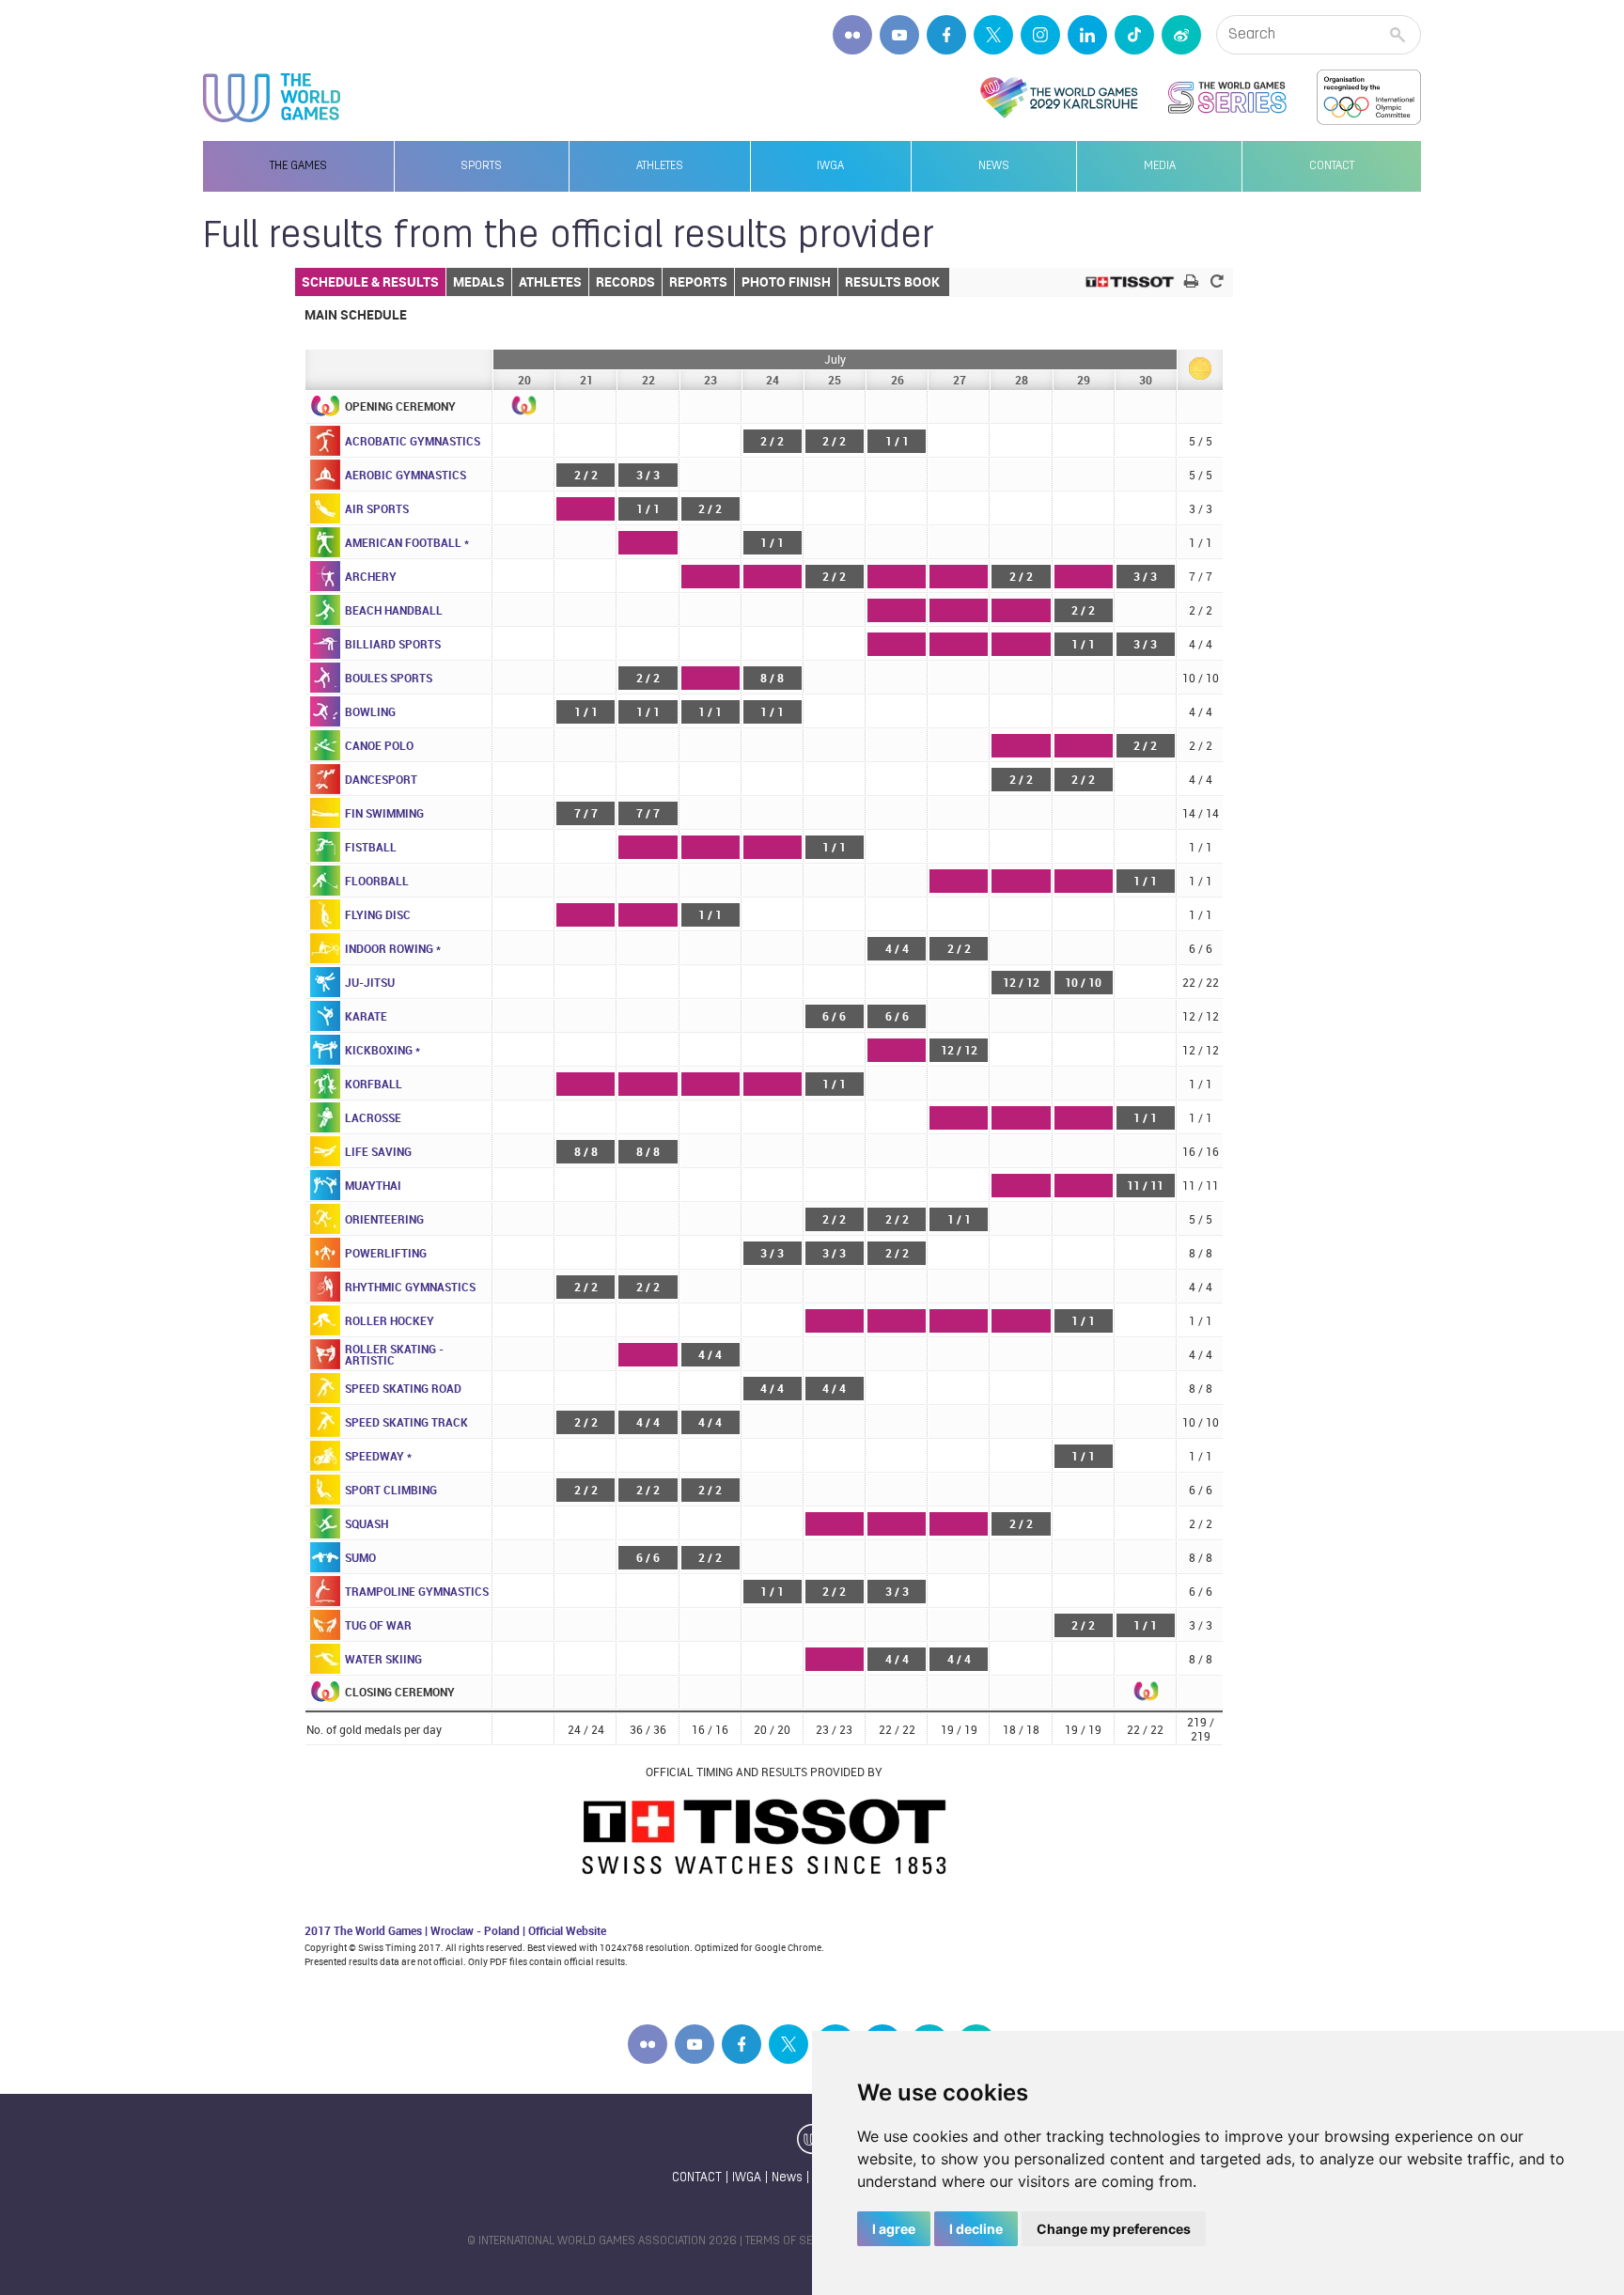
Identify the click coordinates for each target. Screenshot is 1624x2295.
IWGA (830, 166)
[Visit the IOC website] (1369, 98)
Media (1160, 166)
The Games (298, 166)
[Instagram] (1040, 35)
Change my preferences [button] (1114, 2229)
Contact (1332, 166)
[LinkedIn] (1087, 35)
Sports (481, 166)
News (994, 166)
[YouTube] (899, 35)
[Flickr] (852, 35)
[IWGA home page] (272, 98)
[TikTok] (1134, 35)
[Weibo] (1181, 35)
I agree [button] (894, 2229)
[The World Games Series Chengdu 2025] (1227, 98)
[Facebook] (946, 35)
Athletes (660, 166)
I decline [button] (976, 2229)
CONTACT (697, 2178)
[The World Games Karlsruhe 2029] (1059, 98)
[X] (993, 35)
